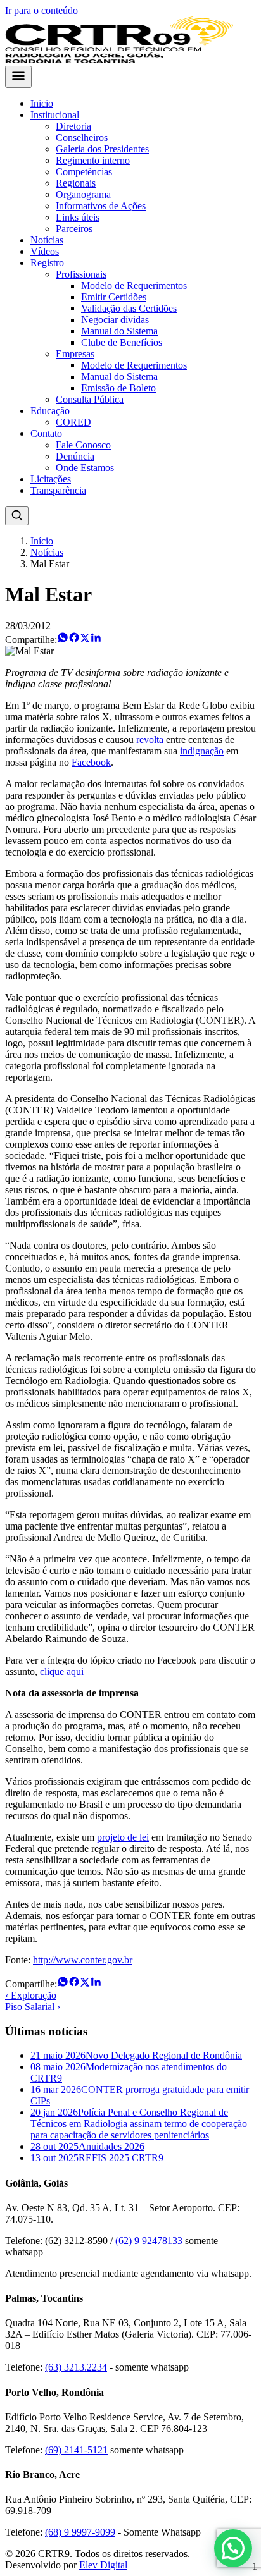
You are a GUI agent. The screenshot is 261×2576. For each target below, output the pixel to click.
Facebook (91, 762)
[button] (233, 2548)
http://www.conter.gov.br (83, 1960)
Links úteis (78, 217)
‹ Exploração (31, 1995)
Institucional (55, 115)
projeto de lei (123, 1837)
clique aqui (62, 1671)
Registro (47, 263)
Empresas (75, 354)
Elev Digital (103, 2565)
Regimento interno (93, 160)
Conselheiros (82, 138)
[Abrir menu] (18, 77)
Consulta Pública (90, 399)
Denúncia (75, 456)
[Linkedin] (96, 640)
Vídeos (45, 251)
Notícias (47, 240)
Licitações (51, 479)
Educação (50, 411)
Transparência (58, 490)
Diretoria (73, 126)
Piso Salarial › (33, 2007)
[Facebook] (74, 640)
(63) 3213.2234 (76, 2367)
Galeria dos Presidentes (102, 149)
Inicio (42, 103)
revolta (150, 739)
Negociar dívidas (115, 320)
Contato (46, 433)
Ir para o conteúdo (41, 10)
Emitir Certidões (114, 297)
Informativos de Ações (101, 206)
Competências (84, 172)
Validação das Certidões (129, 308)
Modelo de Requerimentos (134, 285)
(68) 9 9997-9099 (80, 2532)
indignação (202, 751)
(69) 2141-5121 (76, 2450)
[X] (85, 640)
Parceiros (74, 229)
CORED (73, 422)
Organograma (83, 194)
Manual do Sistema (119, 331)
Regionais (76, 183)
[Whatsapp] (63, 640)
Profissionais (81, 274)
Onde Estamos (85, 468)
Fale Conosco (83, 445)
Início (42, 541)
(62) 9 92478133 (149, 2241)
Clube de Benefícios (122, 342)
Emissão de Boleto (118, 388)
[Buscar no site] (17, 516)
